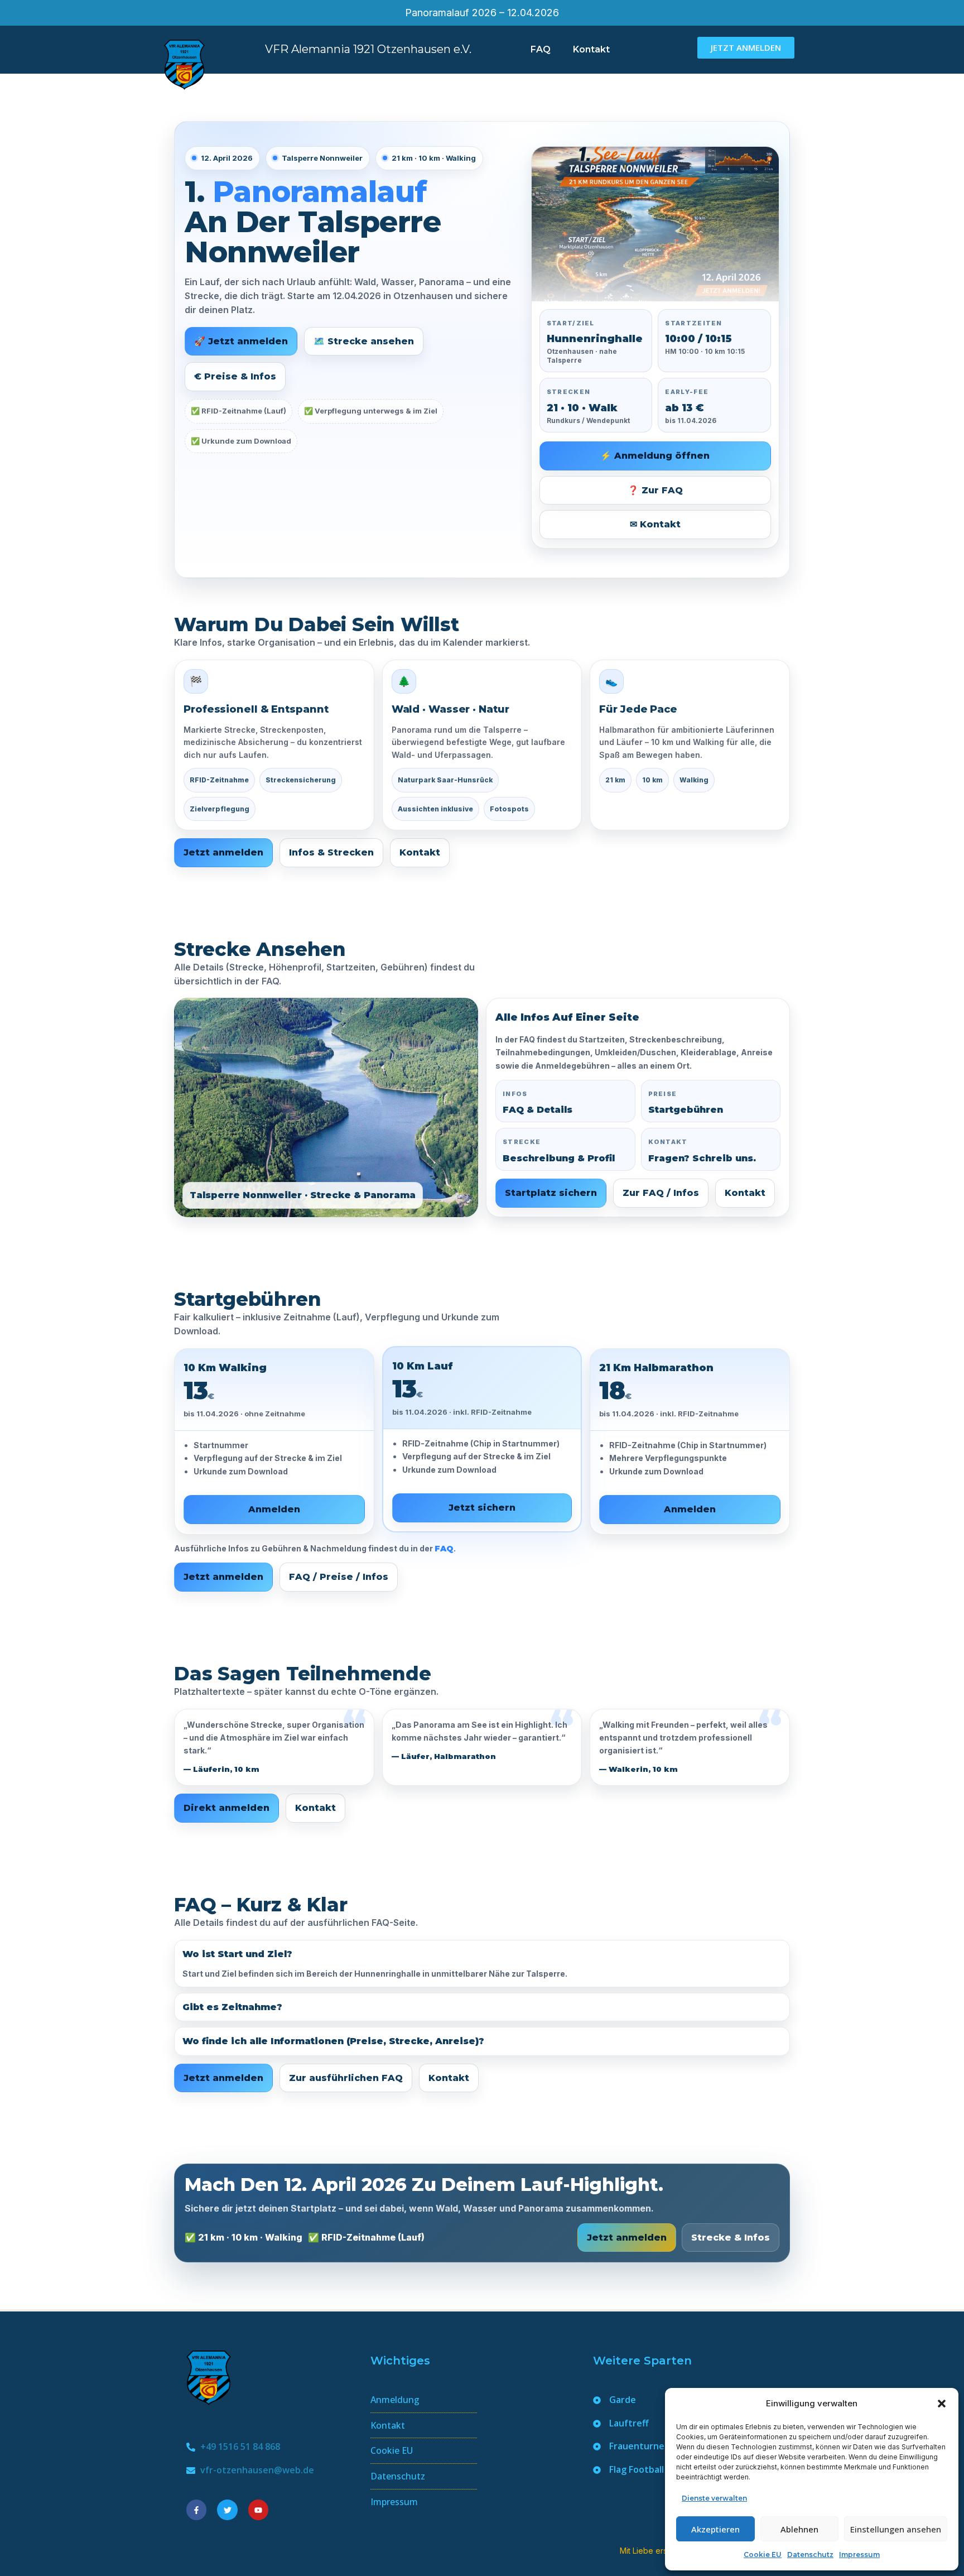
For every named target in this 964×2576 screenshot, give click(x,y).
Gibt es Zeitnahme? (232, 2007)
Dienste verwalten (714, 2498)
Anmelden (274, 1509)
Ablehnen (799, 2529)
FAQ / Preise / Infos (339, 1577)
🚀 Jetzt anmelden (241, 341)
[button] (942, 2404)
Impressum (859, 2555)
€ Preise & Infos (235, 376)
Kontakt (591, 49)
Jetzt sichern (482, 1508)
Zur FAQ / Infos (661, 1193)
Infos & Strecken (331, 852)
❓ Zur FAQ (655, 490)
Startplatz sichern (551, 1193)
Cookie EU (763, 2555)
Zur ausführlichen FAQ (346, 2078)
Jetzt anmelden (223, 852)
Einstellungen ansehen (896, 2529)
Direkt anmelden (226, 1808)
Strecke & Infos (731, 2238)
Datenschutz (810, 2555)
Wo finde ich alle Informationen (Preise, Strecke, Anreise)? (333, 2041)
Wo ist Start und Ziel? (237, 1954)
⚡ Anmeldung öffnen (655, 456)
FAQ (541, 49)
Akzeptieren (715, 2529)
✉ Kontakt (655, 524)
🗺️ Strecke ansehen (364, 341)
